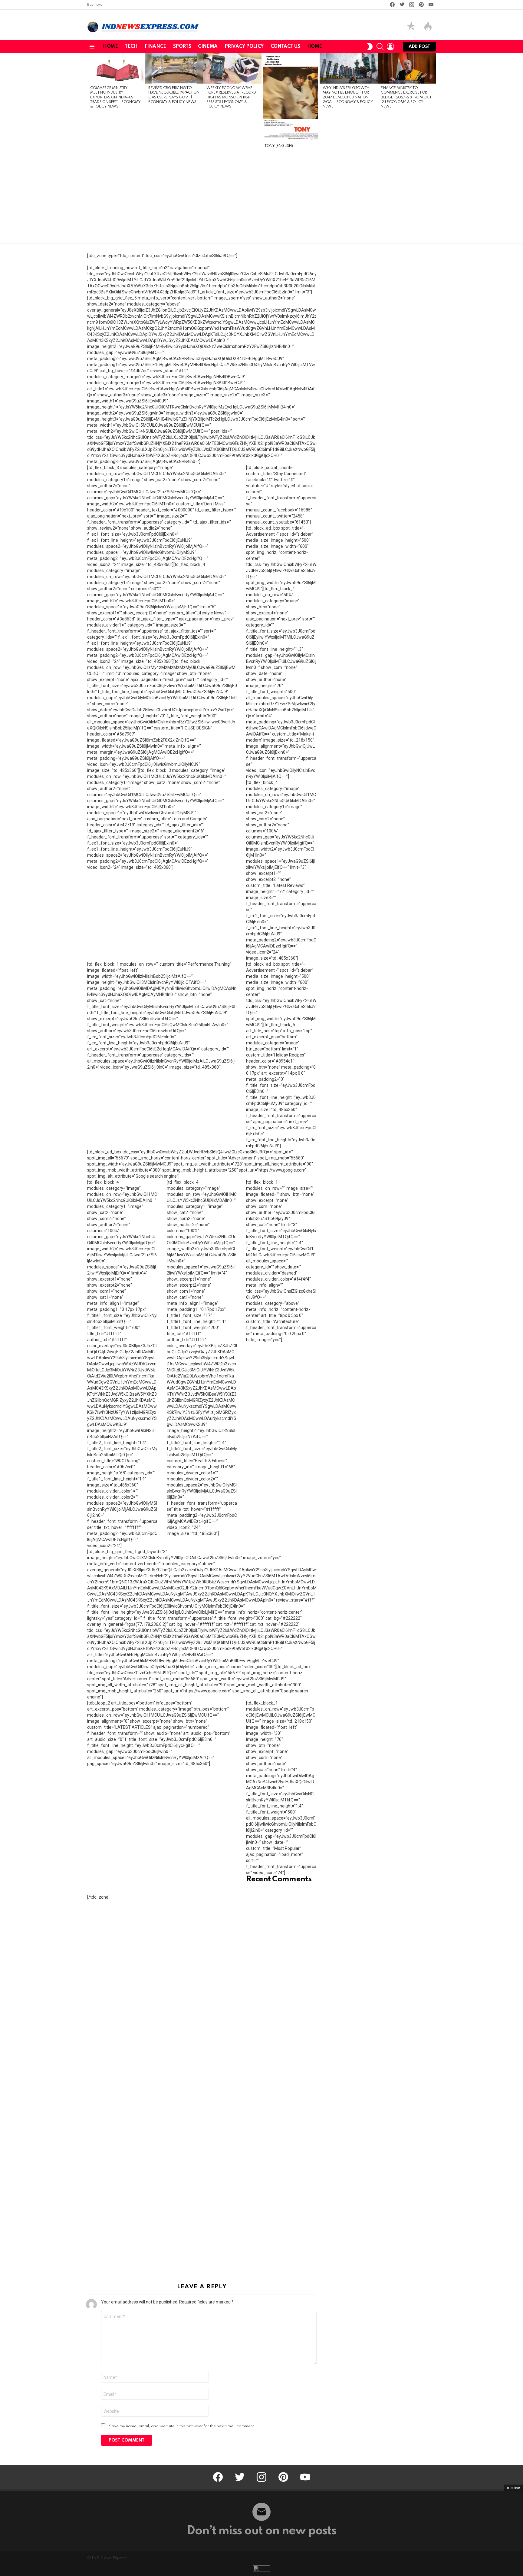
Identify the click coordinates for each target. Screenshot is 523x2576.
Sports (182, 47)
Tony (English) (279, 146)
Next (433, 103)
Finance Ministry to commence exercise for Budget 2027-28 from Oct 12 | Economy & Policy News (406, 98)
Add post (419, 47)
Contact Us (285, 47)
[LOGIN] (390, 47)
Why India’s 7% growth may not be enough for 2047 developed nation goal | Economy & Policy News (348, 98)
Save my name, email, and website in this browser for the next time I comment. (182, 2426)
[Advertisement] (261, 198)
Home (110, 47)
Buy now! (95, 5)
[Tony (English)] (291, 97)
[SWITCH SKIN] (370, 47)
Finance (155, 47)
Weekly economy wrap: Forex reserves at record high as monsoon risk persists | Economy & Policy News (231, 98)
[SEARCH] (380, 47)
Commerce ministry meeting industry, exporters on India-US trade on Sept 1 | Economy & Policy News (115, 98)
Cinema (208, 47)
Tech (131, 47)
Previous (90, 103)
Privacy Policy (244, 47)
